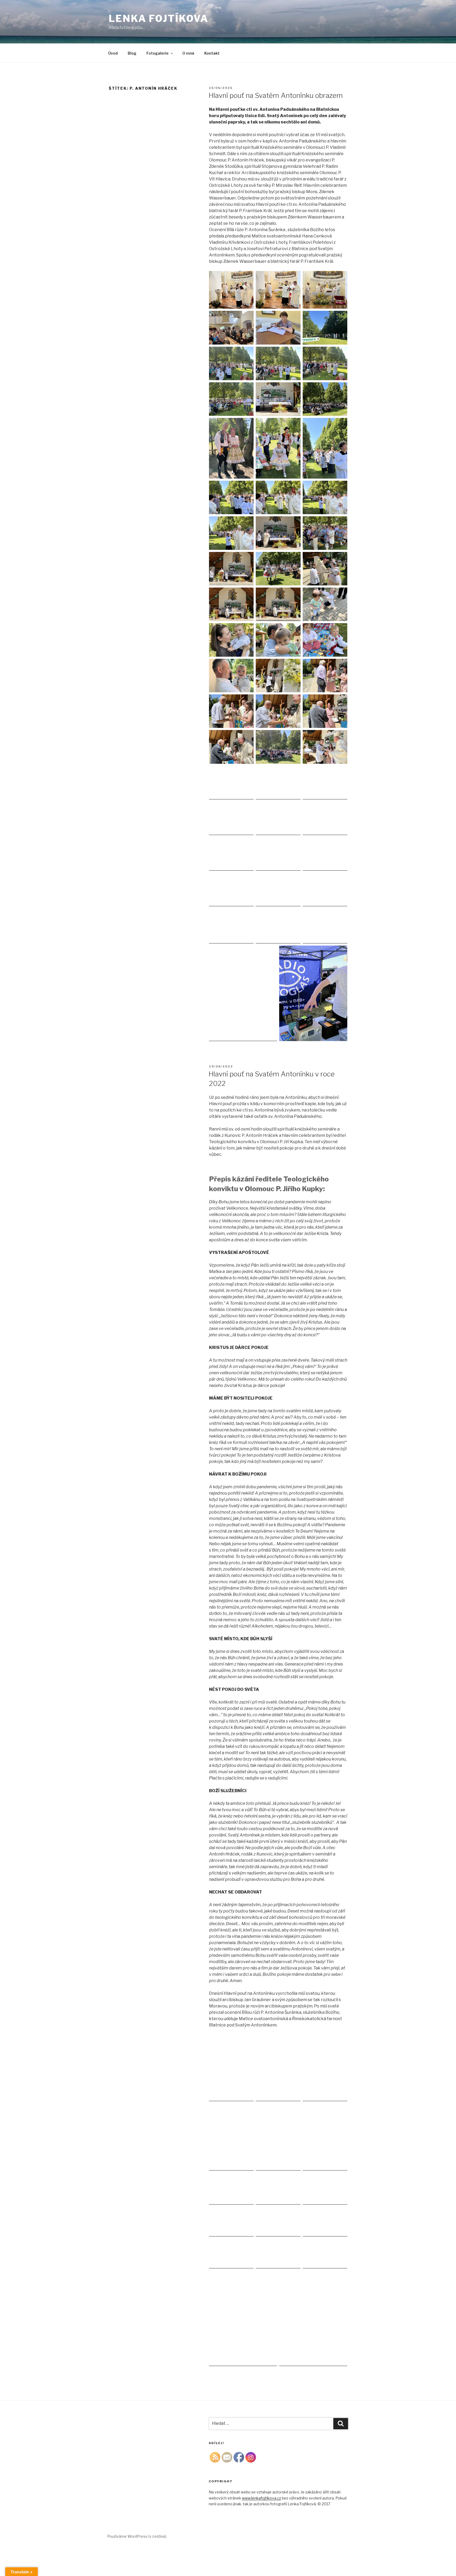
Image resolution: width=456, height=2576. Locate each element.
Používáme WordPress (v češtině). (137, 2536)
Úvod (113, 53)
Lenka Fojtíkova (159, 18)
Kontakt (212, 53)
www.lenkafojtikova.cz (262, 2498)
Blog (132, 53)
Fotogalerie (158, 53)
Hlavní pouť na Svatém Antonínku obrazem (276, 95)
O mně (188, 53)
